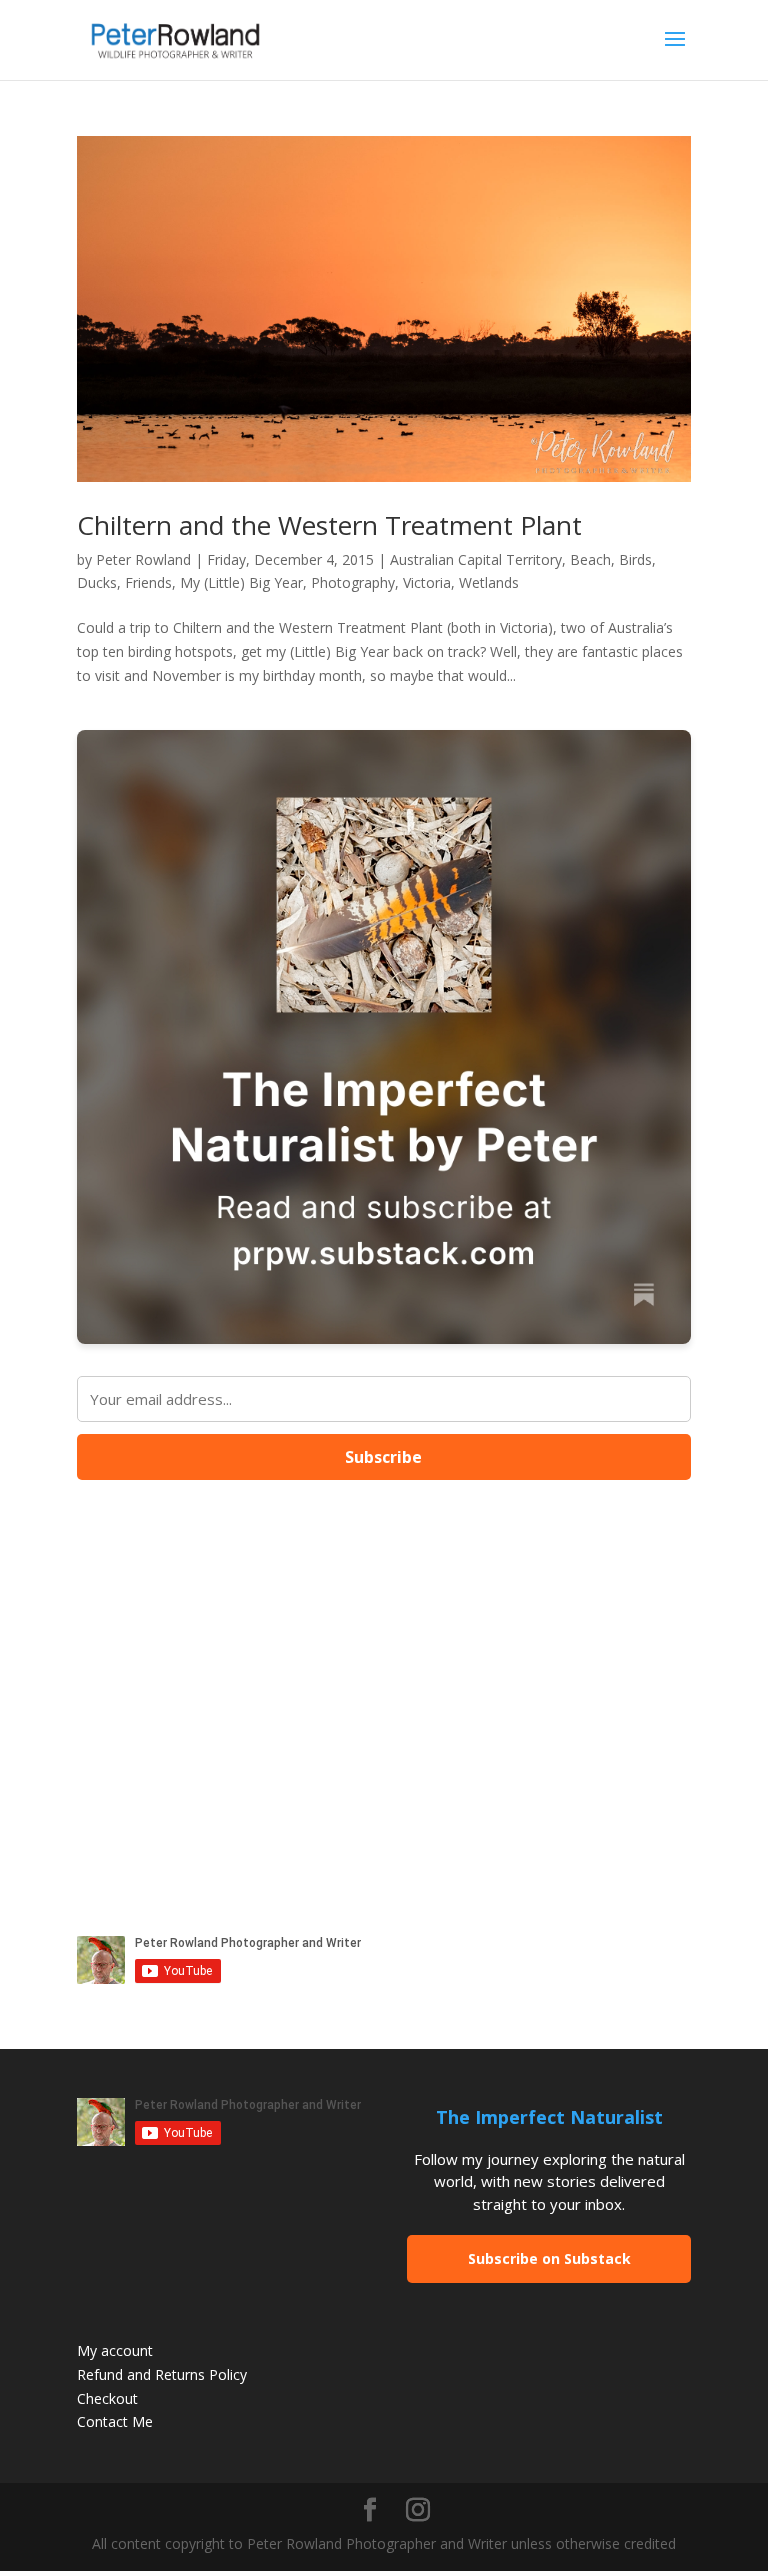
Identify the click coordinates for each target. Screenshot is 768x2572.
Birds (635, 559)
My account (115, 2350)
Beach (590, 559)
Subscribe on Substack (549, 2258)
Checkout (107, 2398)
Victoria (427, 582)
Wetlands (489, 582)
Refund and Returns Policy (162, 2374)
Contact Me (115, 2421)
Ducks (97, 582)
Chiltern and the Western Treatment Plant (329, 525)
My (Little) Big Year (241, 582)
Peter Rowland (143, 559)
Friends (148, 582)
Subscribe (383, 1457)
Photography (353, 582)
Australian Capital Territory (476, 559)
